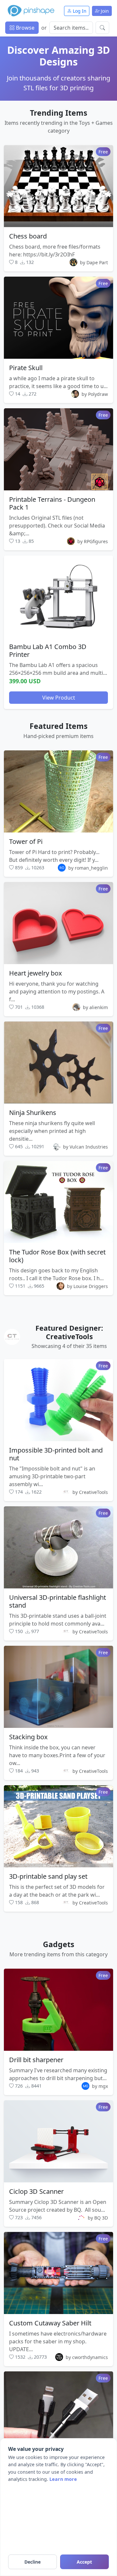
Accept (84, 2562)
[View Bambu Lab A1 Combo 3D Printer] (58, 596)
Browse (25, 28)
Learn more (63, 2479)
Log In (79, 11)
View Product (59, 697)
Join (104, 11)
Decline (32, 2562)
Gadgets (58, 1944)
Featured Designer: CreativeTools (69, 1332)
